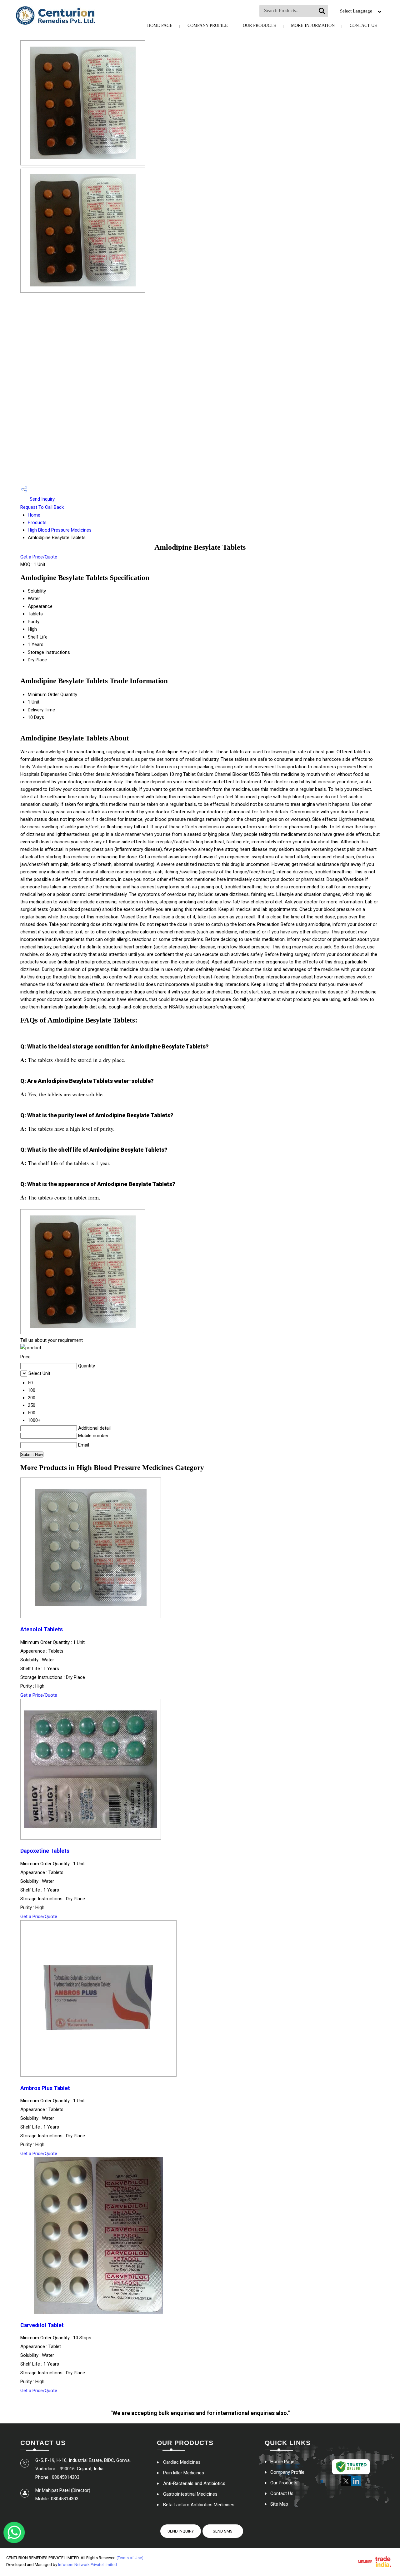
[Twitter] (346, 2485)
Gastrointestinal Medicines (190, 2494)
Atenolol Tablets (42, 1629)
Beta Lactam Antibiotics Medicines (199, 2505)
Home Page (160, 25)
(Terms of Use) (130, 2558)
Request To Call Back (42, 507)
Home (34, 515)
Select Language (356, 11)
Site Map (279, 2504)
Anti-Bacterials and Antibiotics (194, 2483)
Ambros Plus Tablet (45, 2088)
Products (37, 523)
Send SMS (223, 2531)
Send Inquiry (42, 499)
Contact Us (363, 25)
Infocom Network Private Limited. (88, 2565)
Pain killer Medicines (184, 2473)
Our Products (259, 25)
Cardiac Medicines (182, 2462)
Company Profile (208, 25)
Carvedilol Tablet (42, 2325)
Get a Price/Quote (39, 557)
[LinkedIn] (356, 2485)
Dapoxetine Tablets (45, 1851)
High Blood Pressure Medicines (60, 530)
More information (313, 25)
